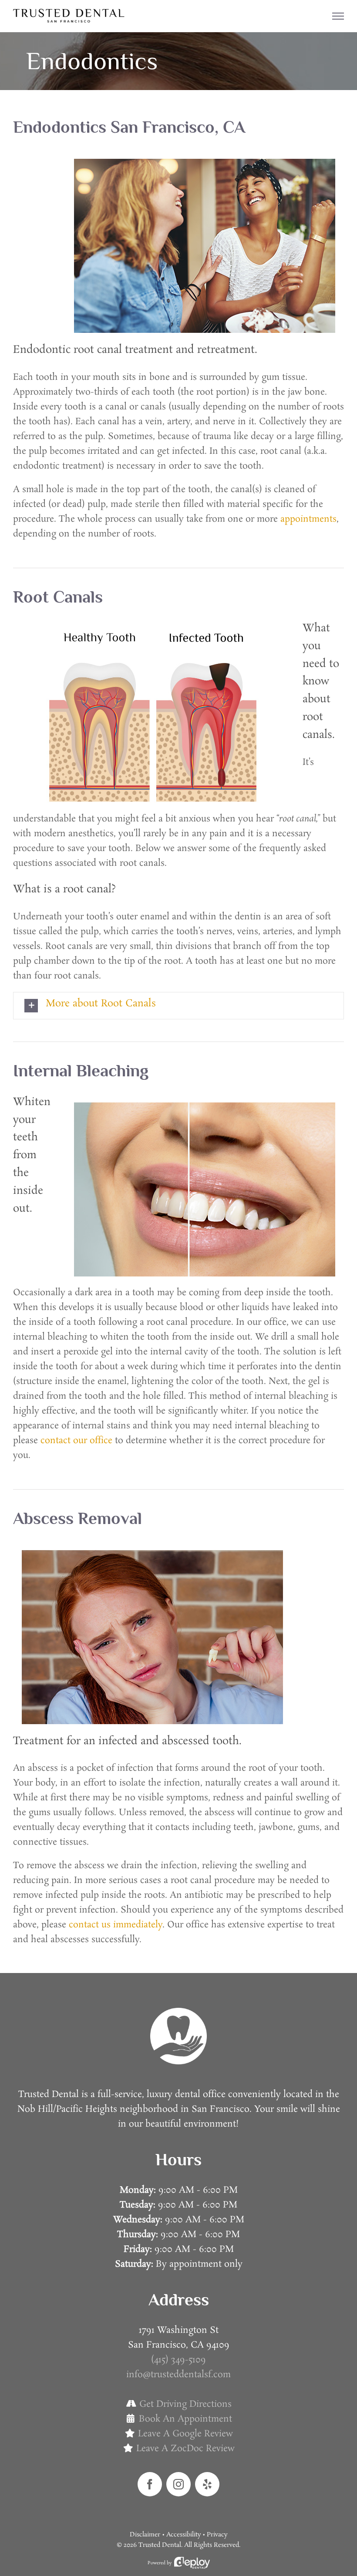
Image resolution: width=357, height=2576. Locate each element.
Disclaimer (145, 2535)
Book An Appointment (185, 2419)
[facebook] (150, 2484)
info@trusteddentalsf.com (178, 2375)
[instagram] (178, 2484)
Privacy (217, 2535)
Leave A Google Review (185, 2434)
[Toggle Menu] (338, 16)
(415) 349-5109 (178, 2360)
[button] (178, 1006)
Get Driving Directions (185, 2404)
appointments (308, 519)
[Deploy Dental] (192, 2563)
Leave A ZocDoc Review (185, 2449)
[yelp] (207, 2484)
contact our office (76, 1440)
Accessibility (184, 2535)
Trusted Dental (160, 2545)
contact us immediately (116, 1925)
